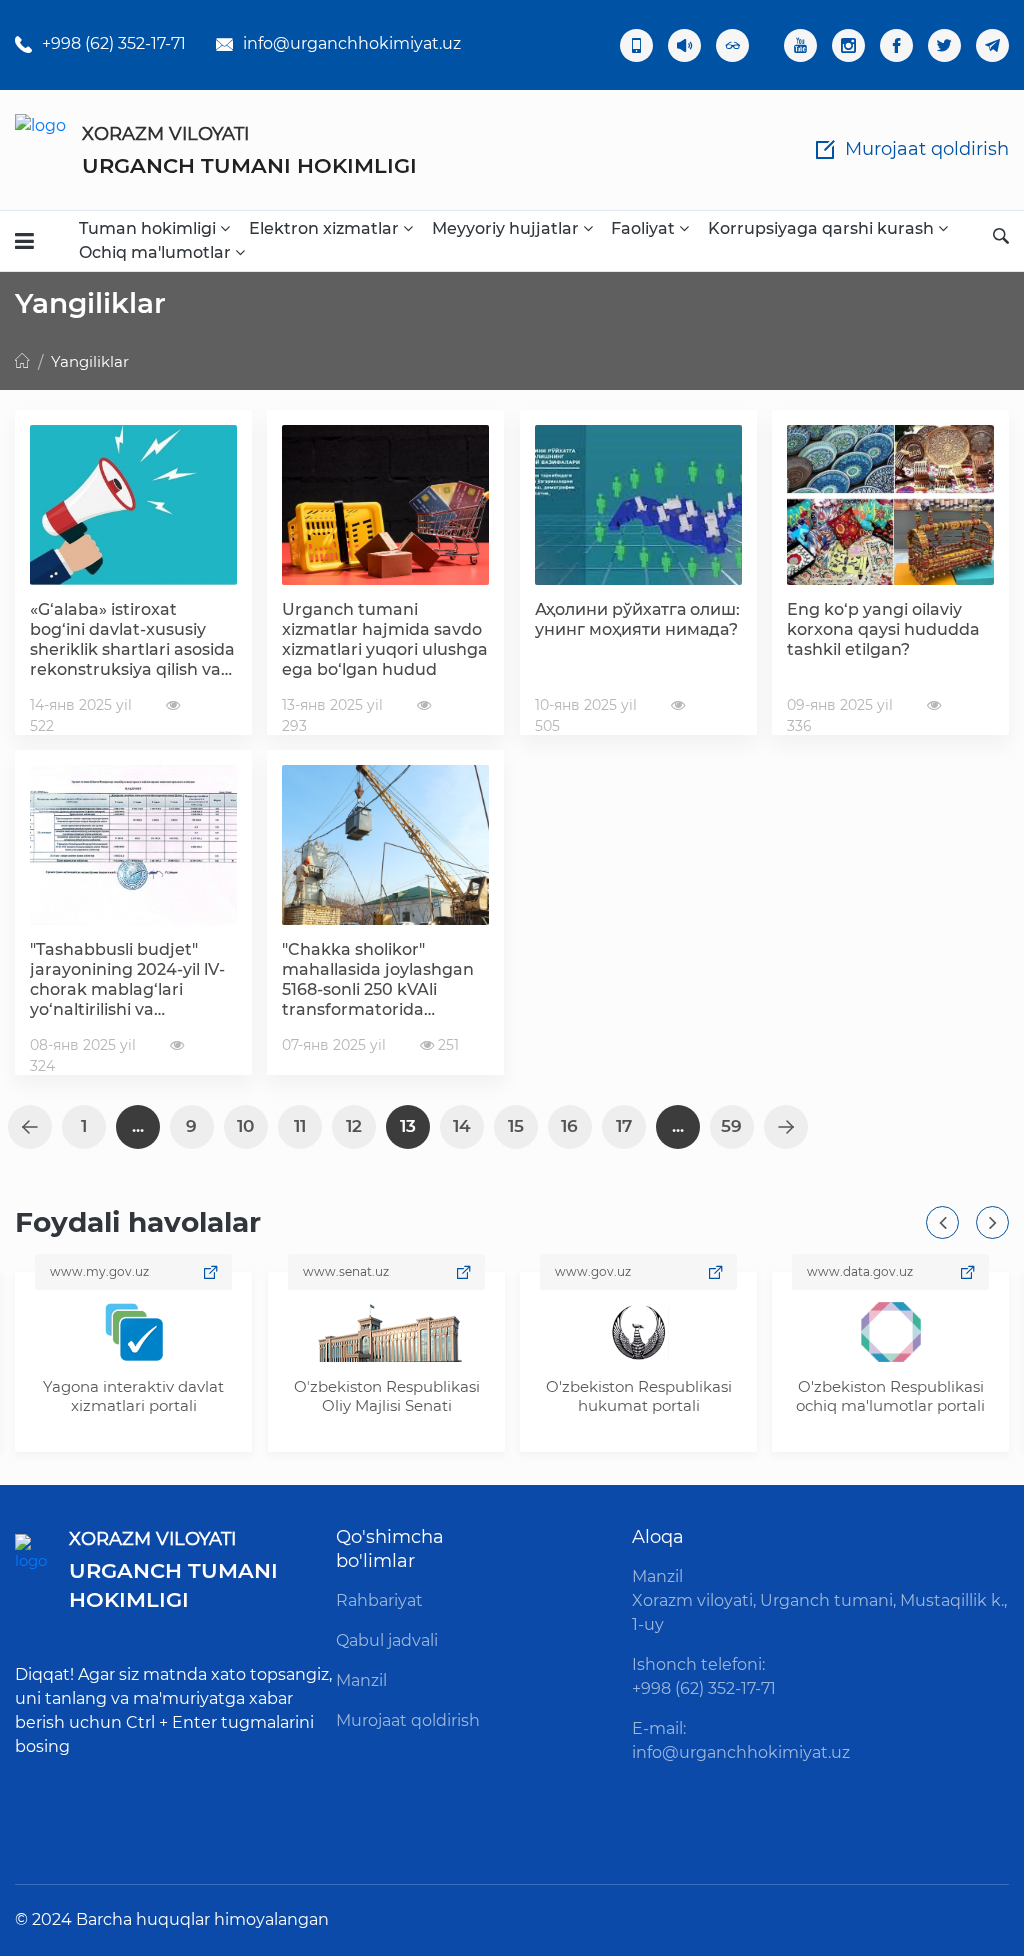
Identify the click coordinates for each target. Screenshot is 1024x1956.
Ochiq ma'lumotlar (157, 252)
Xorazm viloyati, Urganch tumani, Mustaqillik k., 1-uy (819, 1612)
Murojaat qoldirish (408, 1720)
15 (516, 1126)
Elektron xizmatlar (326, 228)
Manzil (361, 1680)
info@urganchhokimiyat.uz (352, 43)
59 (731, 1126)
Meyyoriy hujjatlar (507, 228)
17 (624, 1126)
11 (300, 1126)
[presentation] (942, 1222)
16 (569, 1126)
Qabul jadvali (387, 1640)
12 (354, 1126)
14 (462, 1126)
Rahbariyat (379, 1600)
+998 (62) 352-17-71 (114, 43)
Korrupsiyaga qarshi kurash (823, 228)
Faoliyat (645, 228)
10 (245, 1126)
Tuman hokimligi (149, 228)
